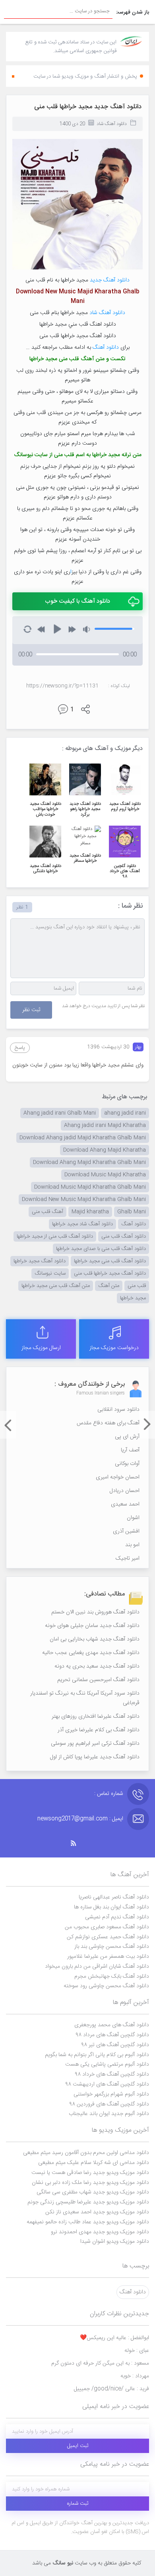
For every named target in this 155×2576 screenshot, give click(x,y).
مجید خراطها (133, 1298)
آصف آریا (130, 1450)
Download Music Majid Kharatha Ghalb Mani (90, 1187)
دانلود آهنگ (106, 348)
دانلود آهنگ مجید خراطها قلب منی (110, 1273)
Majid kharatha (90, 1212)
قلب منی (137, 1286)
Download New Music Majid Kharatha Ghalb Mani (84, 1199)
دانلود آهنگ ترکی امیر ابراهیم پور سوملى (95, 1744)
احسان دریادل (125, 1491)
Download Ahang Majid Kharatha (105, 1150)
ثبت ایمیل (78, 2446)
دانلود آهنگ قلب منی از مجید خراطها (55, 1236)
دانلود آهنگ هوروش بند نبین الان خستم (95, 1612)
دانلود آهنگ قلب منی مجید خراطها (110, 1261)
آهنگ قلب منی (47, 1212)
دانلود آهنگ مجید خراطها (40, 1261)
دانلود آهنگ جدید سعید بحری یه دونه (97, 1666)
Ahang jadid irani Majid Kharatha (105, 1125)
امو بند (132, 1545)
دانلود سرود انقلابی (118, 1410)
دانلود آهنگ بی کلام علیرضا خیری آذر (99, 1730)
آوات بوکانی (127, 1464)
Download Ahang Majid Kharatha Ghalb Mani (89, 1162)
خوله (137, 2351)
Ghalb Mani (132, 1212)
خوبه (135, 2376)
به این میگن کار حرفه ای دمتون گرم (100, 2363)
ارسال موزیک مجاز (41, 1348)
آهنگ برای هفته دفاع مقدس (108, 1423)
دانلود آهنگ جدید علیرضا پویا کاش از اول (95, 1757)
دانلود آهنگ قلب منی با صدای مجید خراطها (101, 1249)
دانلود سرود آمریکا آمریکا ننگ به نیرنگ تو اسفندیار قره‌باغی (85, 1698)
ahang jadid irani (125, 1113)
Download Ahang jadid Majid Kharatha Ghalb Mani (83, 1138)
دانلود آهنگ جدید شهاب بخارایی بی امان (95, 1639)
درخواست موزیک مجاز (114, 1348)
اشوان (133, 1518)
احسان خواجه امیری (118, 1477)
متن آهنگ (93, 359)
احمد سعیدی (125, 1504)
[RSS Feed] (77, 1843)
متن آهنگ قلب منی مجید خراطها (56, 1286)
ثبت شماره (78, 2504)
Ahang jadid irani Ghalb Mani (60, 1113)
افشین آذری (126, 1531)
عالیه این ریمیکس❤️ (114, 2338)
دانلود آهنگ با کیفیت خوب (77, 601)
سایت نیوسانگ (50, 1273)
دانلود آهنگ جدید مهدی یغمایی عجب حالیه (91, 1653)
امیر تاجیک (128, 1558)
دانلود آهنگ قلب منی (124, 1236)
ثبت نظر (31, 1010)
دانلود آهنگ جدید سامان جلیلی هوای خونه (92, 1626)
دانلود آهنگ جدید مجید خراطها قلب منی (88, 107)
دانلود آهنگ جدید (110, 280)
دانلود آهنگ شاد (112, 124)
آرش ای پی (127, 1437)
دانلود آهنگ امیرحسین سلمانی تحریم (98, 1680)
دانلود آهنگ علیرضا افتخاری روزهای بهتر (96, 1717)
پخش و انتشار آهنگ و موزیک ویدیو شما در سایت (85, 76)
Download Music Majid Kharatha (105, 1175)
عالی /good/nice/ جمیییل (111, 2389)
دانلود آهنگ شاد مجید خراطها (82, 1224)
